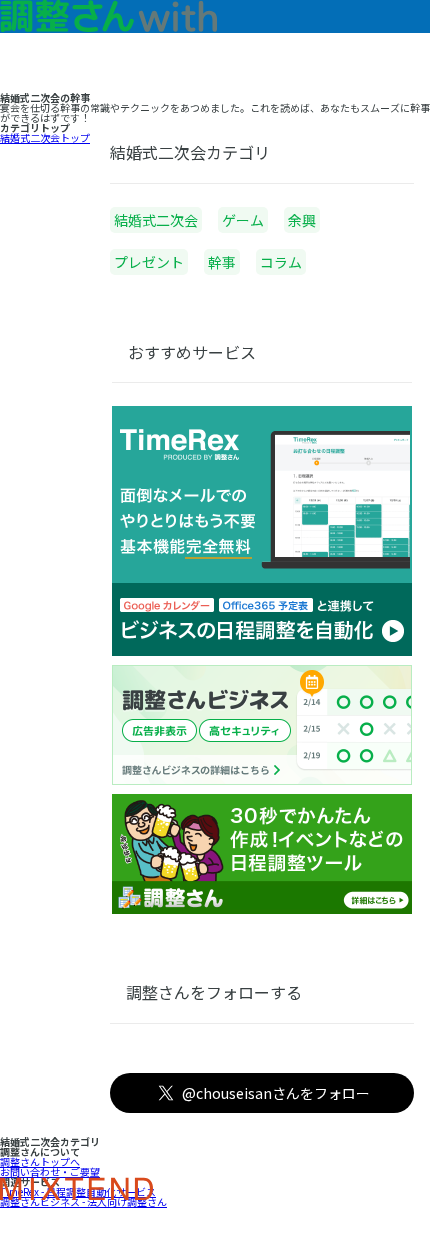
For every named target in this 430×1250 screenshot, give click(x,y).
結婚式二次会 (156, 220)
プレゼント (149, 262)
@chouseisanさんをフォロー (276, 1093)
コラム (281, 262)
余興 (302, 220)
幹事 (222, 262)
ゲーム (243, 220)
